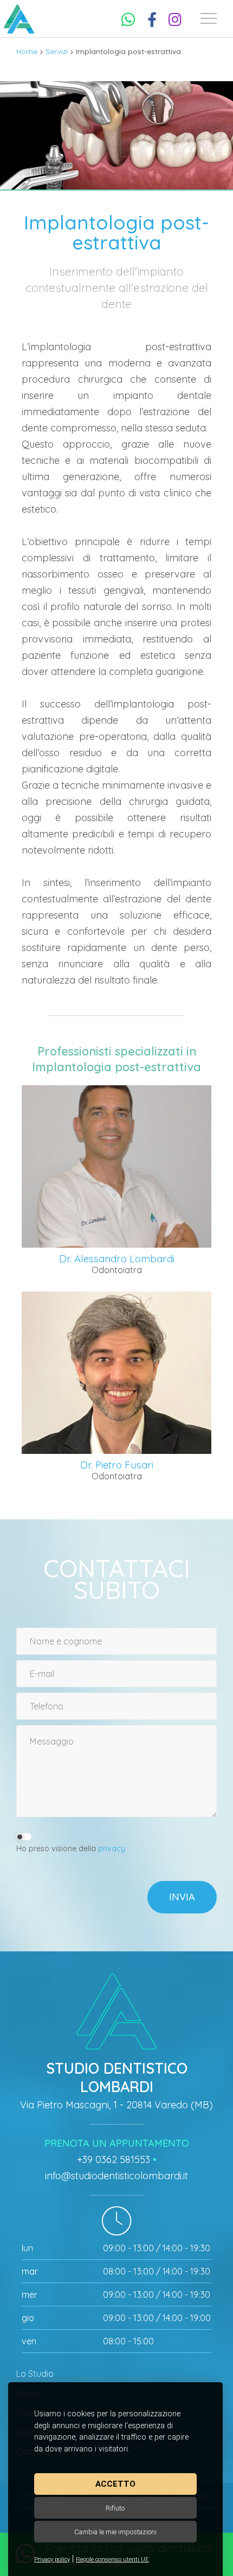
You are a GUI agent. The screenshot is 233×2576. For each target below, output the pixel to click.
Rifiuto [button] (115, 2508)
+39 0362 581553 (114, 2159)
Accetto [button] (115, 2484)
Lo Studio (35, 2374)
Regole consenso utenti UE (112, 2559)
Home (27, 51)
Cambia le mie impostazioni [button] (115, 2532)
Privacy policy (52, 2559)
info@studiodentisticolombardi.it (116, 2176)
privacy (112, 1849)
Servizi (57, 51)
